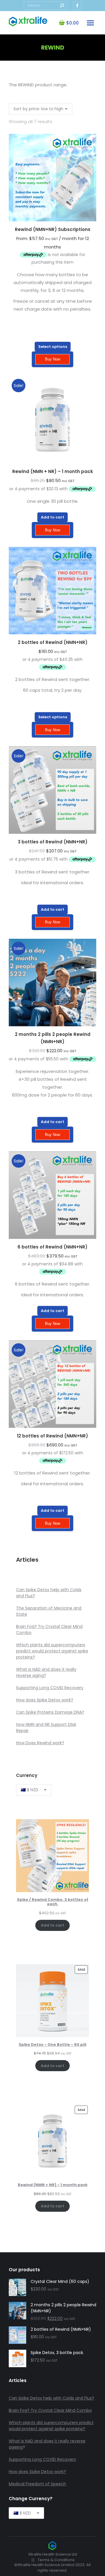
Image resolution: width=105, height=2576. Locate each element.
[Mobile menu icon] (90, 23)
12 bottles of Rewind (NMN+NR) (52, 1436)
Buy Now (52, 359)
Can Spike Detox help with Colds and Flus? (51, 2398)
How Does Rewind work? (40, 1743)
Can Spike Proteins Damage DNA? (50, 1712)
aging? (39, 1675)
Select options (53, 347)
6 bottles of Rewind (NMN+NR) (52, 1247)
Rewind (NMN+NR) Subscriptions (53, 229)
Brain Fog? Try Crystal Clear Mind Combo (50, 2410)
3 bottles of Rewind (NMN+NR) (53, 842)
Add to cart (52, 517)
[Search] (62, 6)
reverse (24, 1675)
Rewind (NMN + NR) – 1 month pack (53, 471)
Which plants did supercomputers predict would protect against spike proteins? (52, 1651)
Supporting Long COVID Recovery (50, 1688)
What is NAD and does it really (46, 1669)
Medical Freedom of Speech (37, 2484)
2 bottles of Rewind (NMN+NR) (53, 642)
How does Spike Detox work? (45, 1700)
